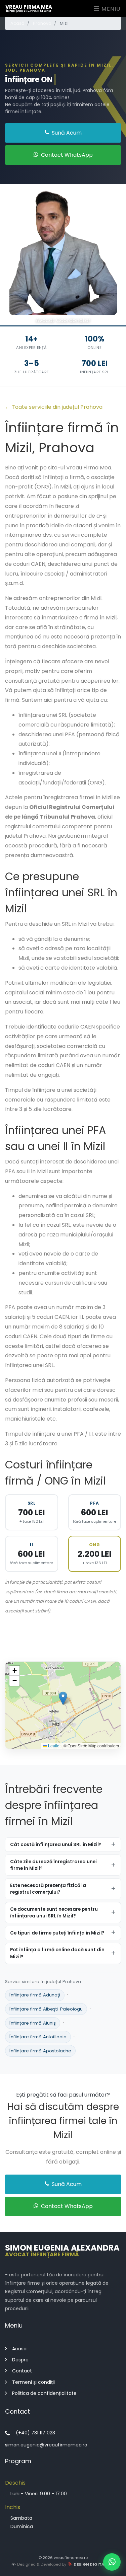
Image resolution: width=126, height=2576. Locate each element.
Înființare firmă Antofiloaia (38, 2037)
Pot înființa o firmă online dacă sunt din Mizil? (57, 1953)
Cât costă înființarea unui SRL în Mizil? (56, 1845)
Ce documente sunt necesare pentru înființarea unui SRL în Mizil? (54, 1913)
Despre (20, 2360)
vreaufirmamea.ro (71, 2558)
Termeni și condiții (33, 2382)
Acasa (19, 2349)
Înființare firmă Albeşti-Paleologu (46, 2009)
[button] (63, 1698)
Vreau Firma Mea (29, 8)
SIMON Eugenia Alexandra (62, 2250)
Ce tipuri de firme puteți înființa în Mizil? (57, 1933)
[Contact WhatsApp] (112, 2562)
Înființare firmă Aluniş (33, 2023)
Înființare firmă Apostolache (40, 2051)
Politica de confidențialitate (44, 2393)
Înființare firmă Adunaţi (35, 1995)
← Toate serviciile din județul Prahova (54, 407)
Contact (22, 2371)
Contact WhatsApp (66, 155)
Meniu (110, 9)
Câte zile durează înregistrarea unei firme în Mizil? (53, 1865)
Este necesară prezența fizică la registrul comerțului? (48, 1889)
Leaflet (54, 1746)
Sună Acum (66, 133)
